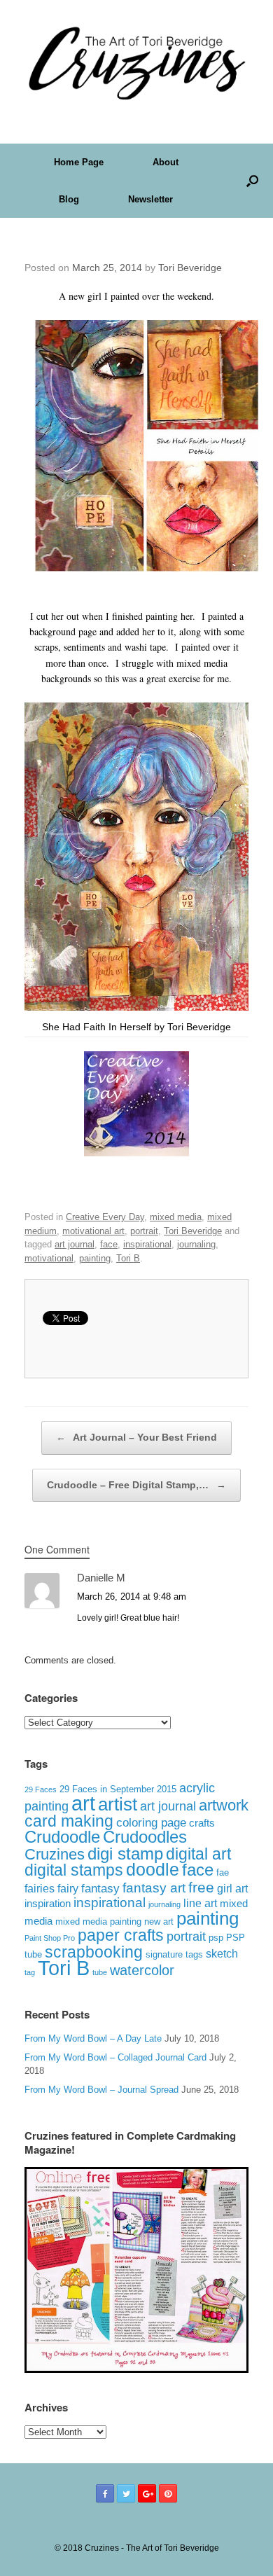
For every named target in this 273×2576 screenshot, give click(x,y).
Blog (69, 199)
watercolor (142, 1970)
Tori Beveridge (190, 268)
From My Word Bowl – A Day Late (93, 2038)
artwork (224, 1805)
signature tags (174, 1954)
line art (200, 1903)
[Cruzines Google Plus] (147, 2493)
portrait (144, 1231)
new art (159, 1922)
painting (95, 1258)
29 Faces (41, 1789)
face (109, 1244)
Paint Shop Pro (50, 1938)
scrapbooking (94, 1952)
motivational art (93, 1231)
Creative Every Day (105, 1217)
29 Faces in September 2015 (118, 1789)
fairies (40, 1888)
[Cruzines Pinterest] (168, 2493)
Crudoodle (62, 1837)
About (166, 162)
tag (30, 1972)
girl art (232, 1889)
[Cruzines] (136, 61)
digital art (198, 1854)
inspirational (147, 1244)
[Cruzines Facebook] (105, 2493)
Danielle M (101, 1578)
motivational (49, 1258)
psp (216, 1938)
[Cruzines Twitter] (126, 2493)
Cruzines (55, 1854)
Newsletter (150, 199)
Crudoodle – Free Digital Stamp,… (136, 1485)
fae (223, 1873)
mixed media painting (98, 1921)
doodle (153, 1869)
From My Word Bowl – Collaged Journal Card (115, 2057)
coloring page (151, 1823)
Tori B (128, 1258)
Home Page (79, 162)
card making (69, 1821)
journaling (196, 1244)
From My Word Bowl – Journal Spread (101, 2090)
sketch (222, 1954)
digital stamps (74, 1870)
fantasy (100, 1889)
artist (118, 1804)
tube (100, 1972)
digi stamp (125, 1854)
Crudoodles (145, 1837)
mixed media (176, 1217)
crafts (202, 1823)
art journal (75, 1244)
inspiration (48, 1903)
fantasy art (154, 1888)
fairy (68, 1888)
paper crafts (121, 1935)
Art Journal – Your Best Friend (136, 1437)
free (201, 1887)
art (83, 1803)
